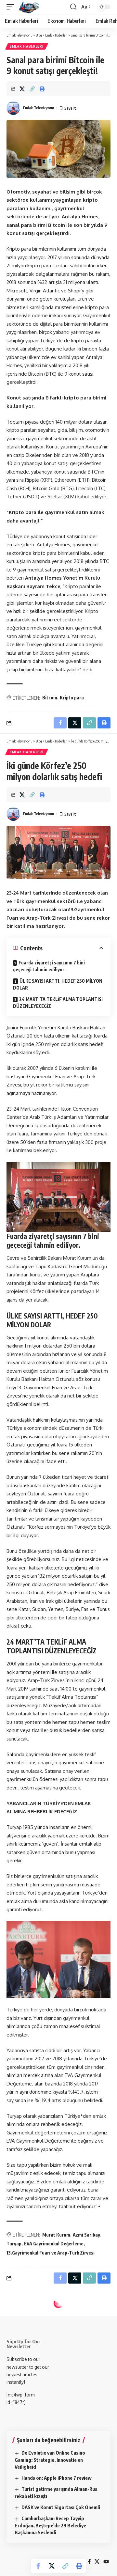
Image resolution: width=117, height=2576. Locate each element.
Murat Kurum (56, 2235)
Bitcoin (50, 698)
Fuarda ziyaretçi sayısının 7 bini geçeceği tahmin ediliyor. (49, 966)
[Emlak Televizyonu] (29, 7)
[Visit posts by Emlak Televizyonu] (13, 108)
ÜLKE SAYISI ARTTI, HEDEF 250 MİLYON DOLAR (58, 984)
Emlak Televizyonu (39, 108)
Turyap (14, 2244)
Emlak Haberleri (27, 46)
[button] (12, 7)
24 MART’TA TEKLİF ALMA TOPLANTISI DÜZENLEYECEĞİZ (58, 1003)
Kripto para (72, 698)
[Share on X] (22, 89)
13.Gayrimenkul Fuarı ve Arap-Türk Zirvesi (51, 2253)
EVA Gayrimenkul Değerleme (54, 2244)
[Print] (42, 89)
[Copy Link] (32, 89)
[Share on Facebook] (38, 2566)
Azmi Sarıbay (86, 2235)
